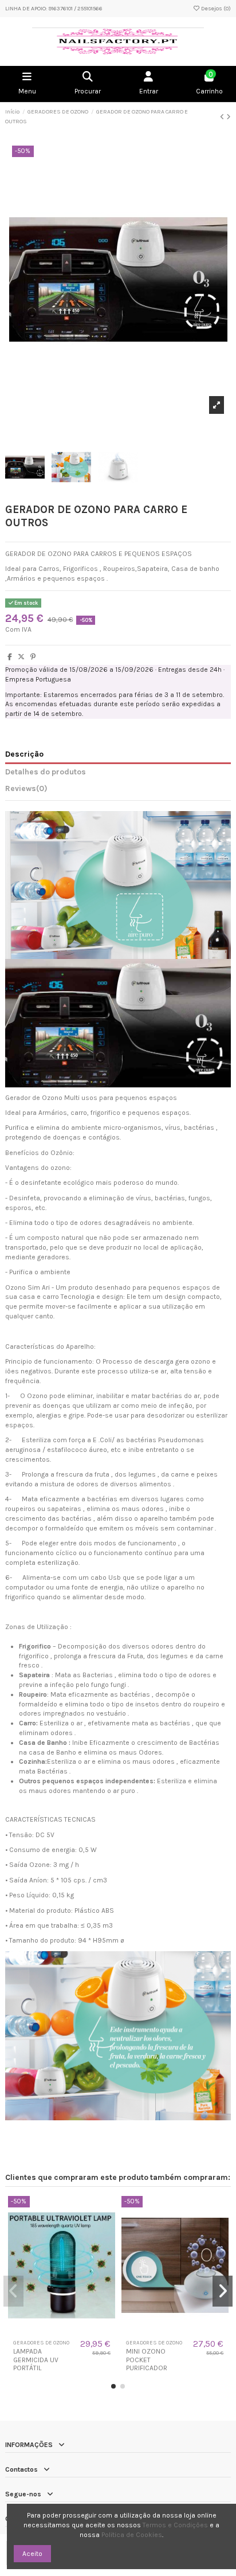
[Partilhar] (10, 657)
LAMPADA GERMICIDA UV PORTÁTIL (36, 2360)
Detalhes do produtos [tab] (46, 772)
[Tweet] (21, 657)
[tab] (118, 790)
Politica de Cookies (132, 2535)
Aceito (32, 2554)
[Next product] (229, 117)
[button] (113, 2386)
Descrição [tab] (24, 754)
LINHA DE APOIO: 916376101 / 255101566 (54, 9)
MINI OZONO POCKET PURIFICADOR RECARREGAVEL (150, 2364)
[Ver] (69, 2331)
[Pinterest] (33, 657)
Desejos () (215, 9)
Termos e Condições (175, 2525)
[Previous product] (223, 117)
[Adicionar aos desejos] (54, 2331)
